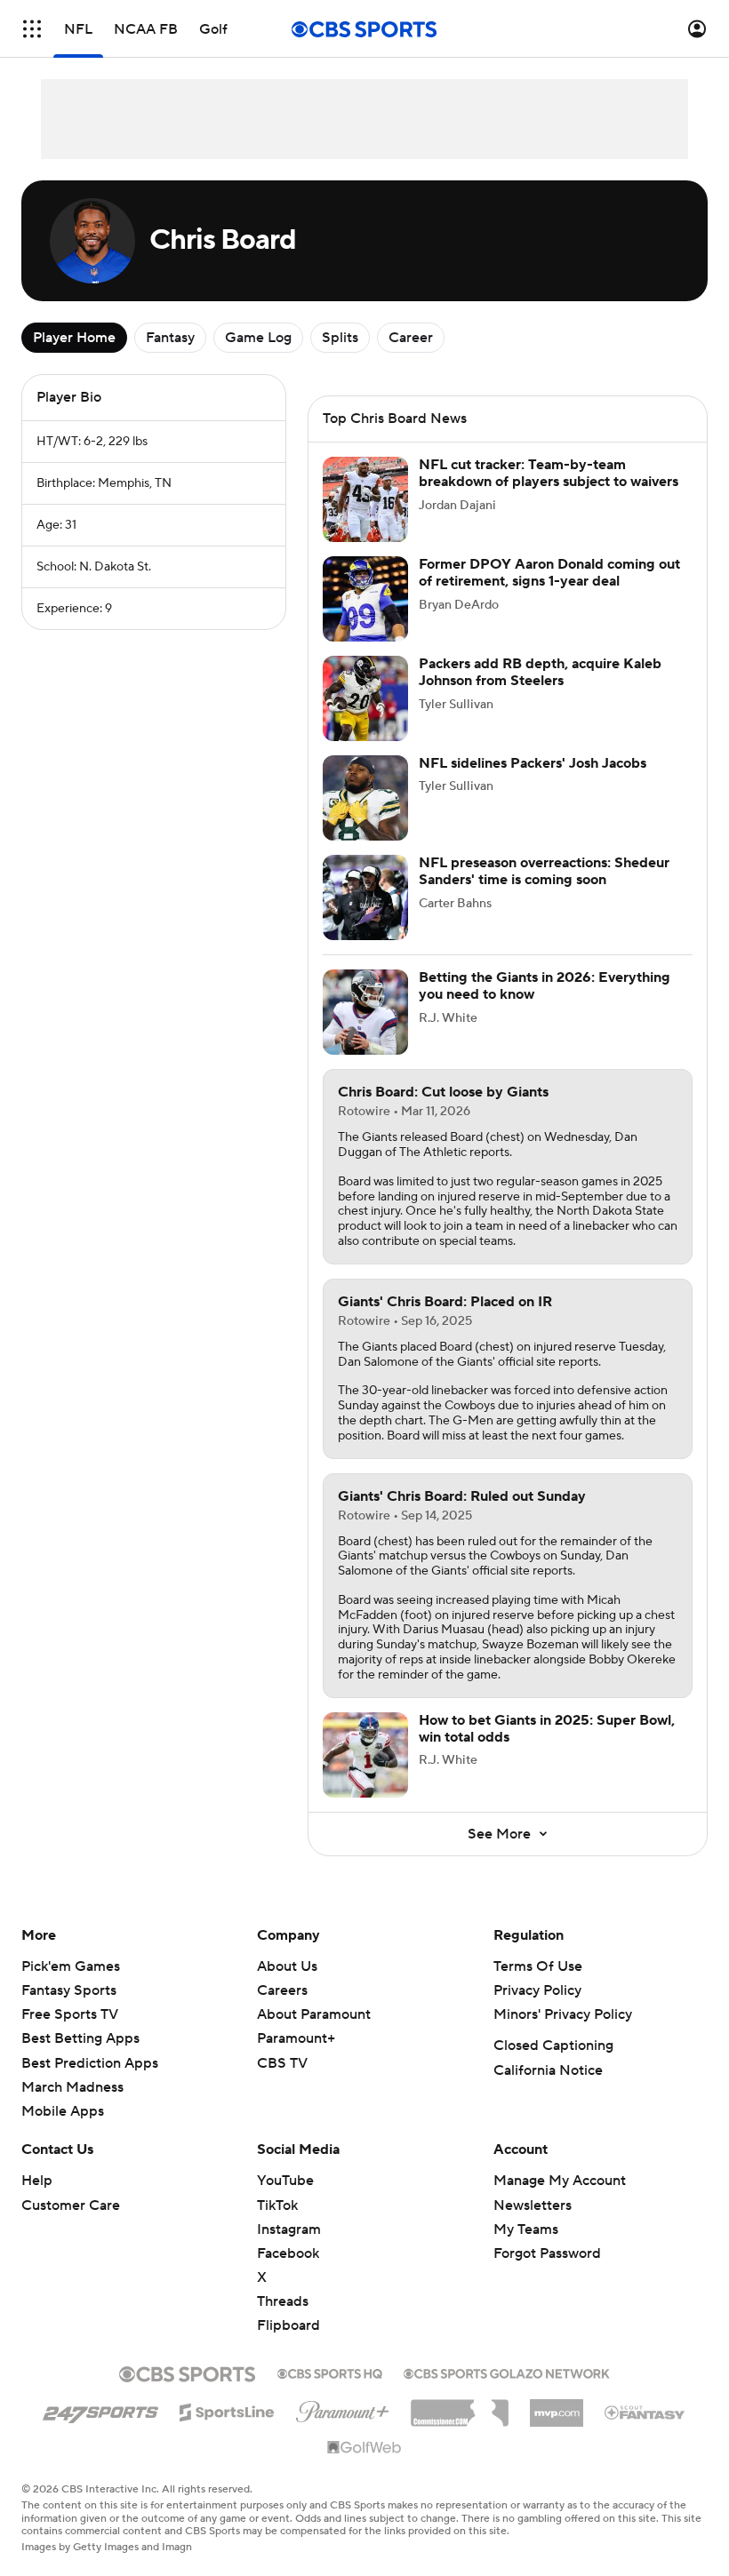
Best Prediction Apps (90, 2063)
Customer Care (71, 2205)
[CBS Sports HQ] (330, 2372)
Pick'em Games (71, 1966)
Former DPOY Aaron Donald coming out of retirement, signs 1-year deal (549, 573)
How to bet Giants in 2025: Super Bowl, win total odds (547, 1729)
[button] (32, 29)
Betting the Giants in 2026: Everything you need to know (545, 986)
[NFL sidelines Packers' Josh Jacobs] (365, 798)
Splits (340, 338)
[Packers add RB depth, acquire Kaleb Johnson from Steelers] (365, 698)
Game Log (258, 338)
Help (37, 2181)
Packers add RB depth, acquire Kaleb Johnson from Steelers (540, 672)
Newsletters (533, 2205)
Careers (282, 1990)
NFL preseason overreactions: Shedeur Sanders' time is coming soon (544, 871)
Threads (283, 2301)
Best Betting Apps (80, 2038)
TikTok (277, 2205)
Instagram (289, 2229)
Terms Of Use (538, 1966)
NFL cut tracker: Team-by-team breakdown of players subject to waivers (549, 473)
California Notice (548, 2070)
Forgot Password (547, 2253)
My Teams (526, 2229)
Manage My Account (560, 2181)
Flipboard (288, 2325)
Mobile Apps (63, 2111)
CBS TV (282, 2063)
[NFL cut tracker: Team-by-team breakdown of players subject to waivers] (365, 499)
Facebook (288, 2253)
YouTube (285, 2181)
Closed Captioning (553, 2046)
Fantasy (170, 338)
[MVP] (557, 2406)
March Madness (72, 2087)
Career (411, 338)
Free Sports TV (70, 2014)
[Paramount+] (343, 2408)
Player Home (74, 338)
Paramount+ (296, 2038)
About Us (287, 1966)
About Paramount (314, 2014)
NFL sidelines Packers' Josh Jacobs (533, 763)
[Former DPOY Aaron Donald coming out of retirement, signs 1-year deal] (365, 599)
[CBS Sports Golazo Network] (507, 2372)
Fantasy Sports (69, 1990)
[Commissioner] (460, 2406)
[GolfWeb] (364, 2448)
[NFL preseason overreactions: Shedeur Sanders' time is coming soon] (365, 897)
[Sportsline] (227, 2410)
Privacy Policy (537, 1990)
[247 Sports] (100, 2409)
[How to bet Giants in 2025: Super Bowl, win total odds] (365, 1755)
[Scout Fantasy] (645, 2412)
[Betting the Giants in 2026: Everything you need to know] (365, 1012)
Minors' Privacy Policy (563, 2014)
